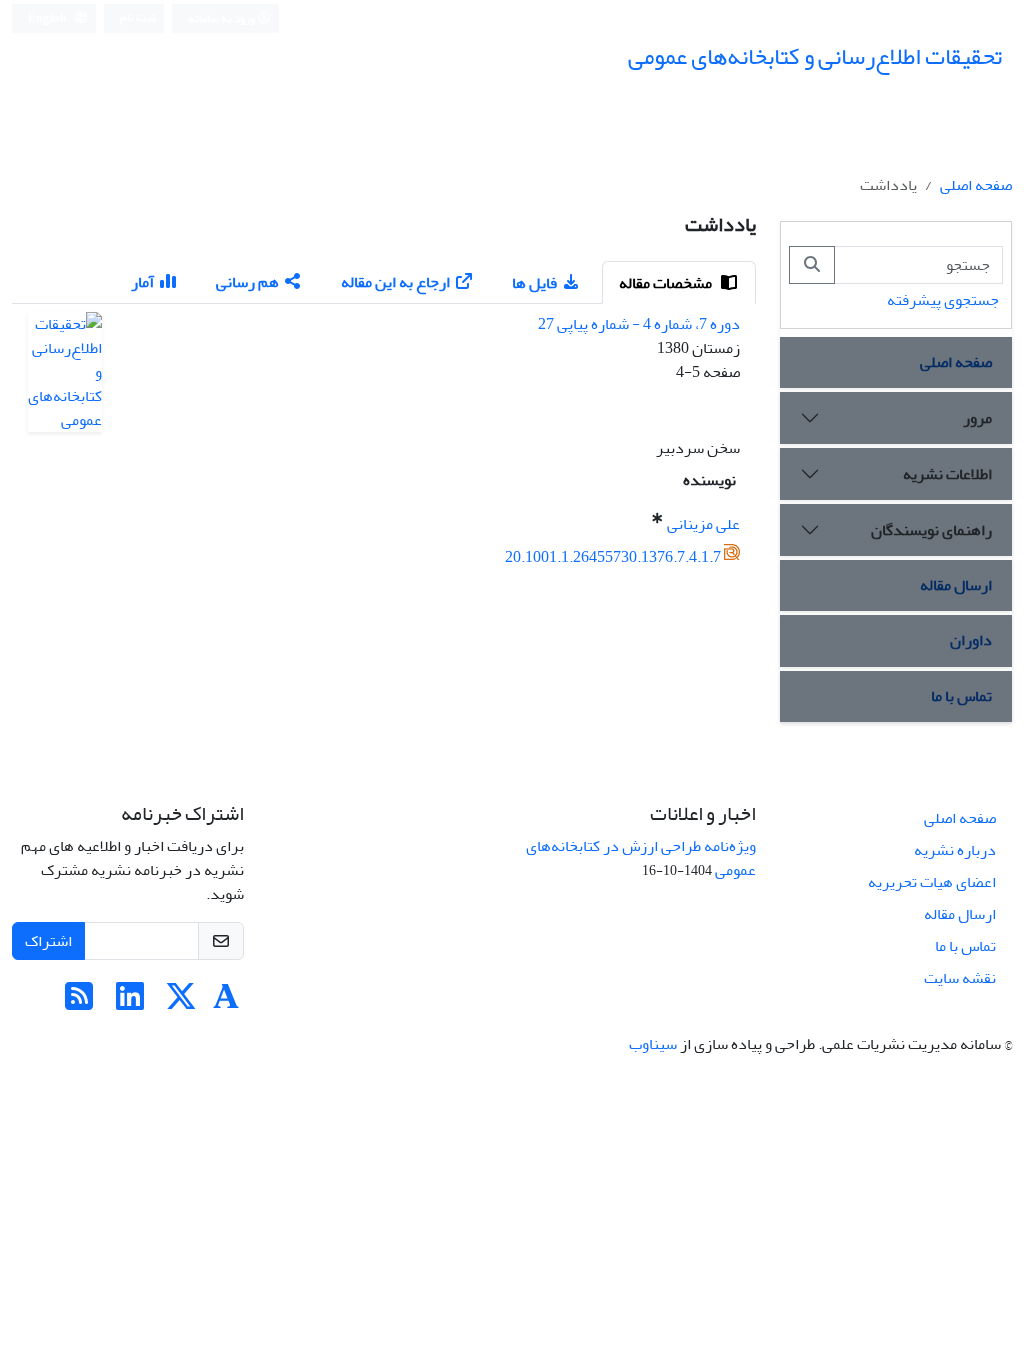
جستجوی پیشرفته (943, 300)
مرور (977, 418)
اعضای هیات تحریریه (932, 882)
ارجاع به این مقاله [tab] (395, 282)
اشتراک (48, 941)
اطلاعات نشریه (947, 474)
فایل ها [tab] (534, 283)
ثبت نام (138, 17)
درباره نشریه (955, 850)
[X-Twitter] (181, 1003)
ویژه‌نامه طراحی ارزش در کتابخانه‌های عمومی (641, 858)
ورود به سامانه (222, 18)
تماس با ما (961, 696)
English (48, 18)
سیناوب (653, 1044)
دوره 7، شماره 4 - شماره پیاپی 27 (639, 324)
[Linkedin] (130, 1003)
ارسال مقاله (956, 585)
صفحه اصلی (976, 185)
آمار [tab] (142, 282)
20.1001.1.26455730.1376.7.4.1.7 (613, 557)
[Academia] (226, 1003)
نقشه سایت (960, 978)
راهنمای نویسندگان (931, 530)
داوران (971, 640)
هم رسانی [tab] (247, 282)
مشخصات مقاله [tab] (667, 283)
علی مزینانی (703, 524)
